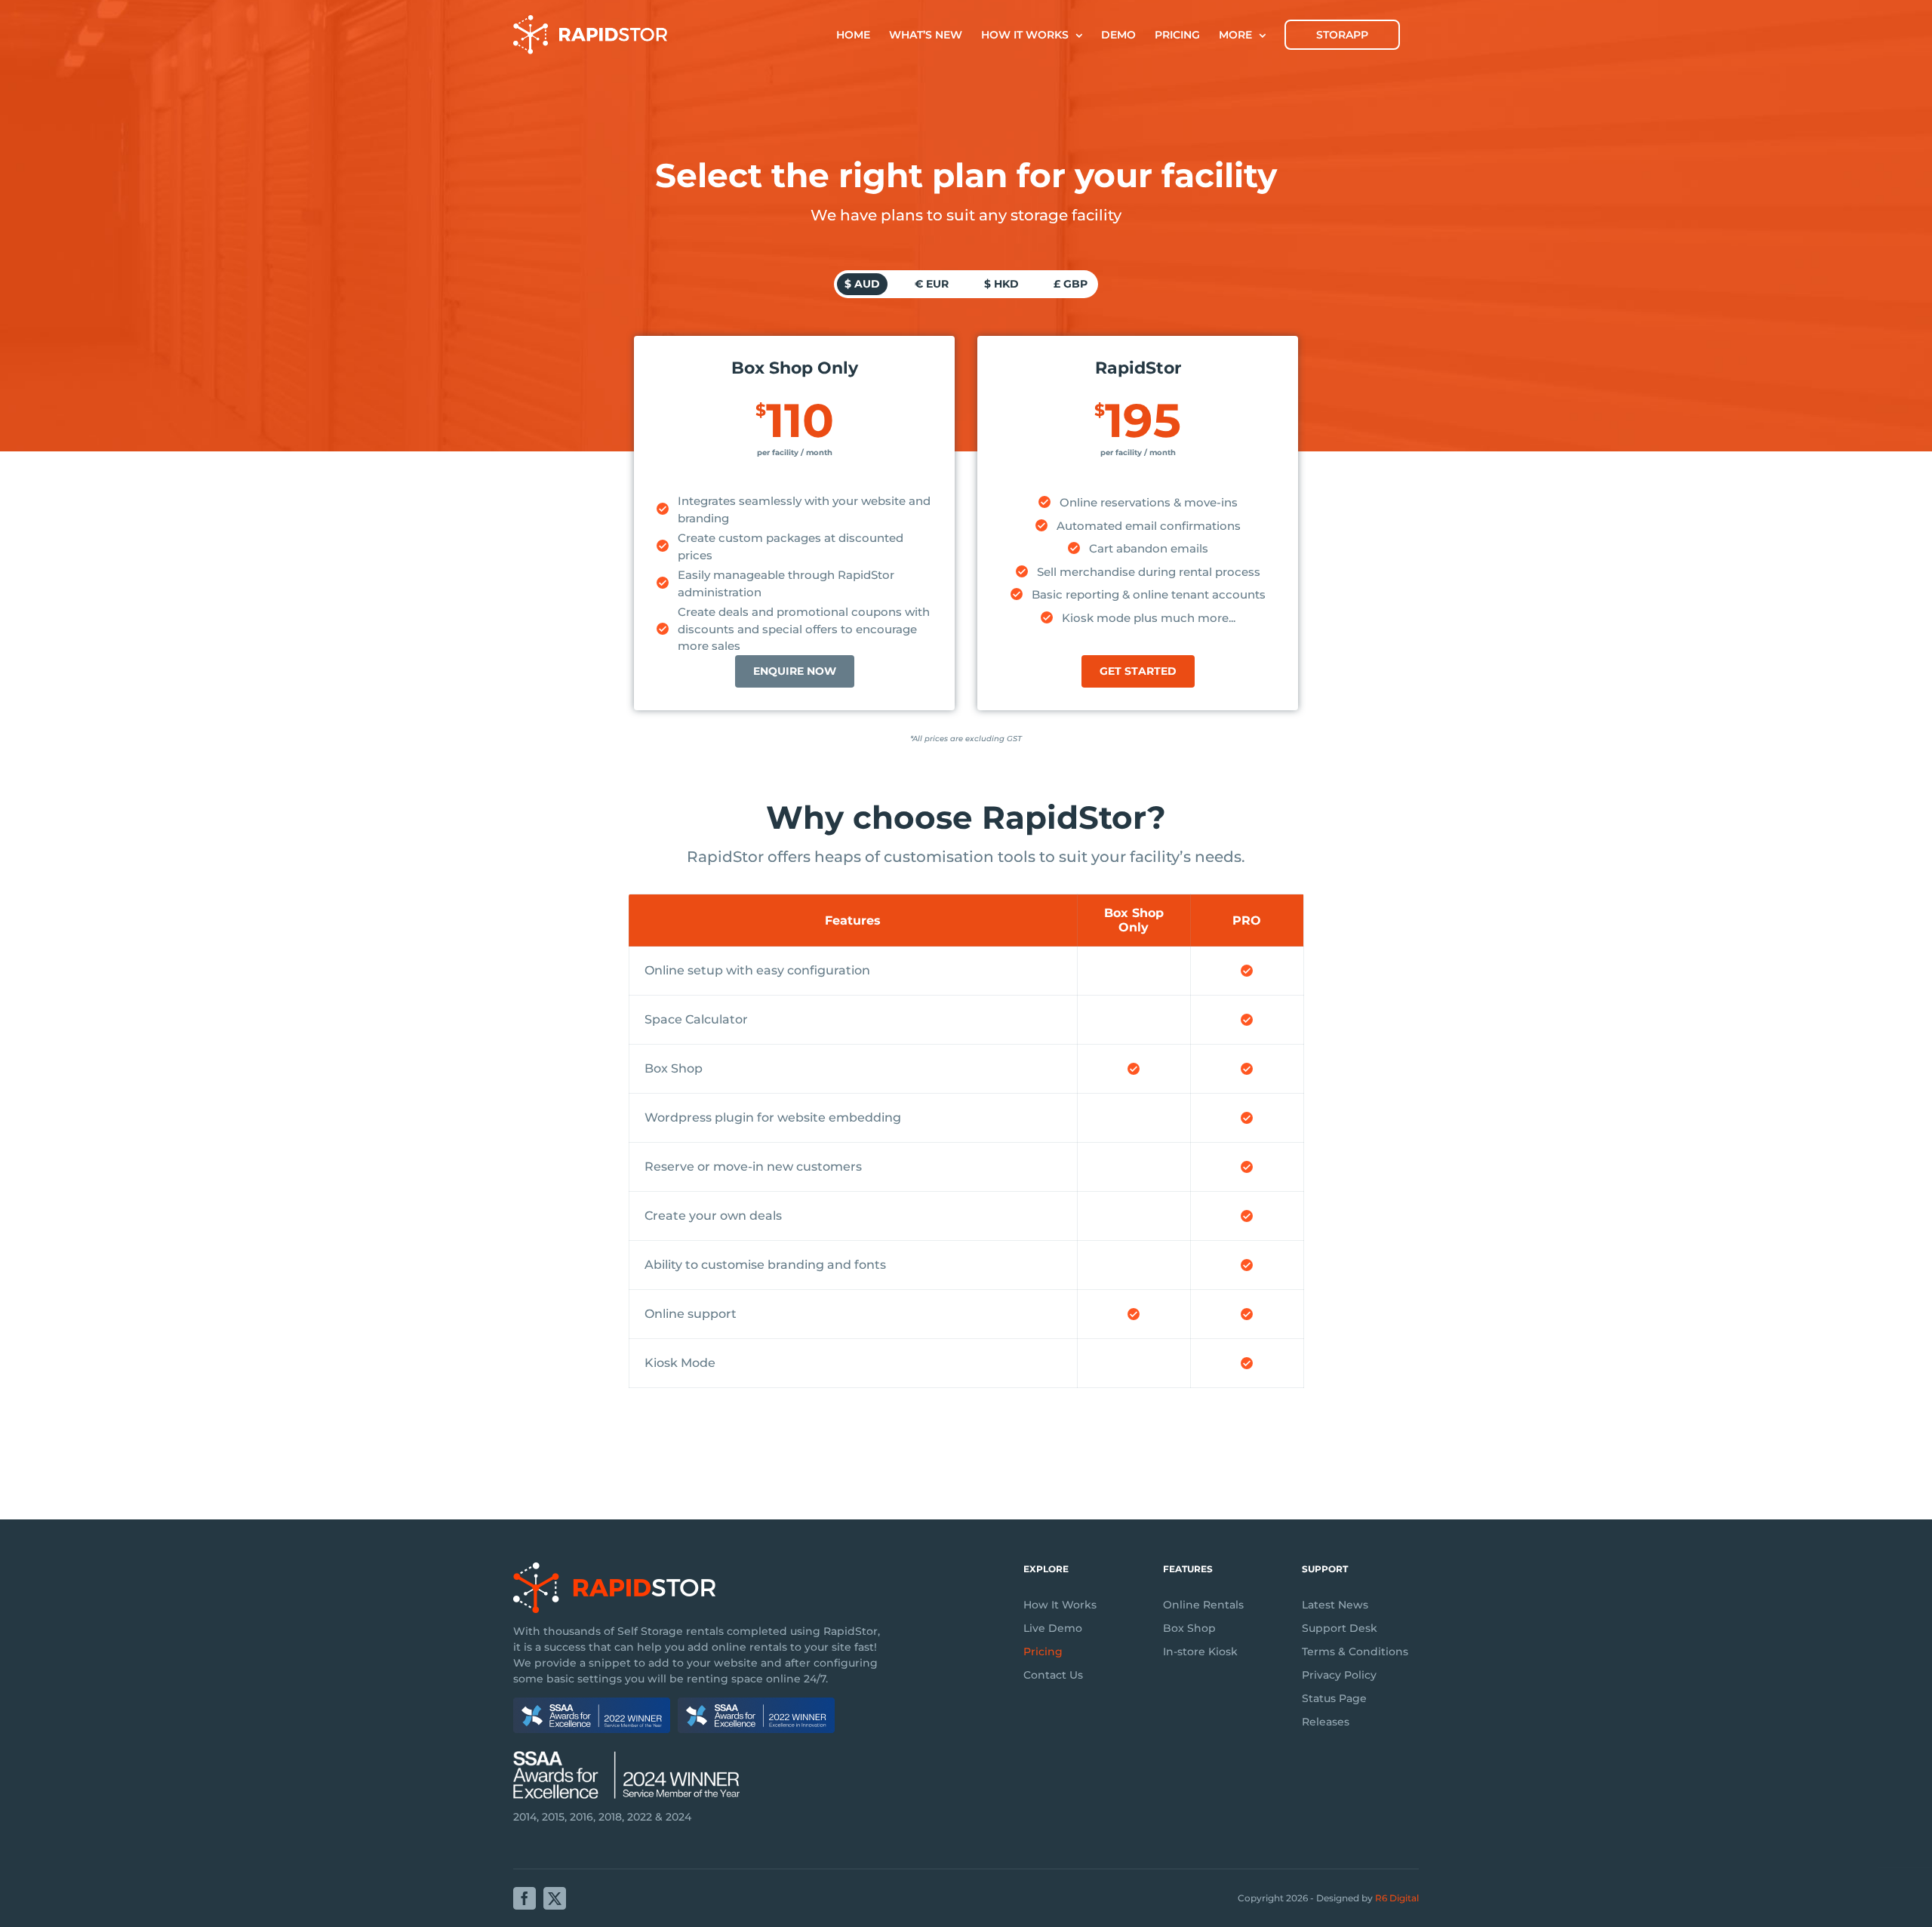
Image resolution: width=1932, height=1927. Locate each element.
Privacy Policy (1339, 1675)
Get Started (1138, 671)
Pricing (1043, 1651)
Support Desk (1340, 1628)
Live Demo (1053, 1628)
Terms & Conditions (1355, 1651)
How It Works (1060, 1605)
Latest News (1335, 1605)
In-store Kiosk (1200, 1651)
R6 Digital (1397, 1898)
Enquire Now (795, 671)
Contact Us (1053, 1675)
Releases (1326, 1722)
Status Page (1334, 1698)
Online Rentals (1203, 1605)
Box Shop (1189, 1628)
